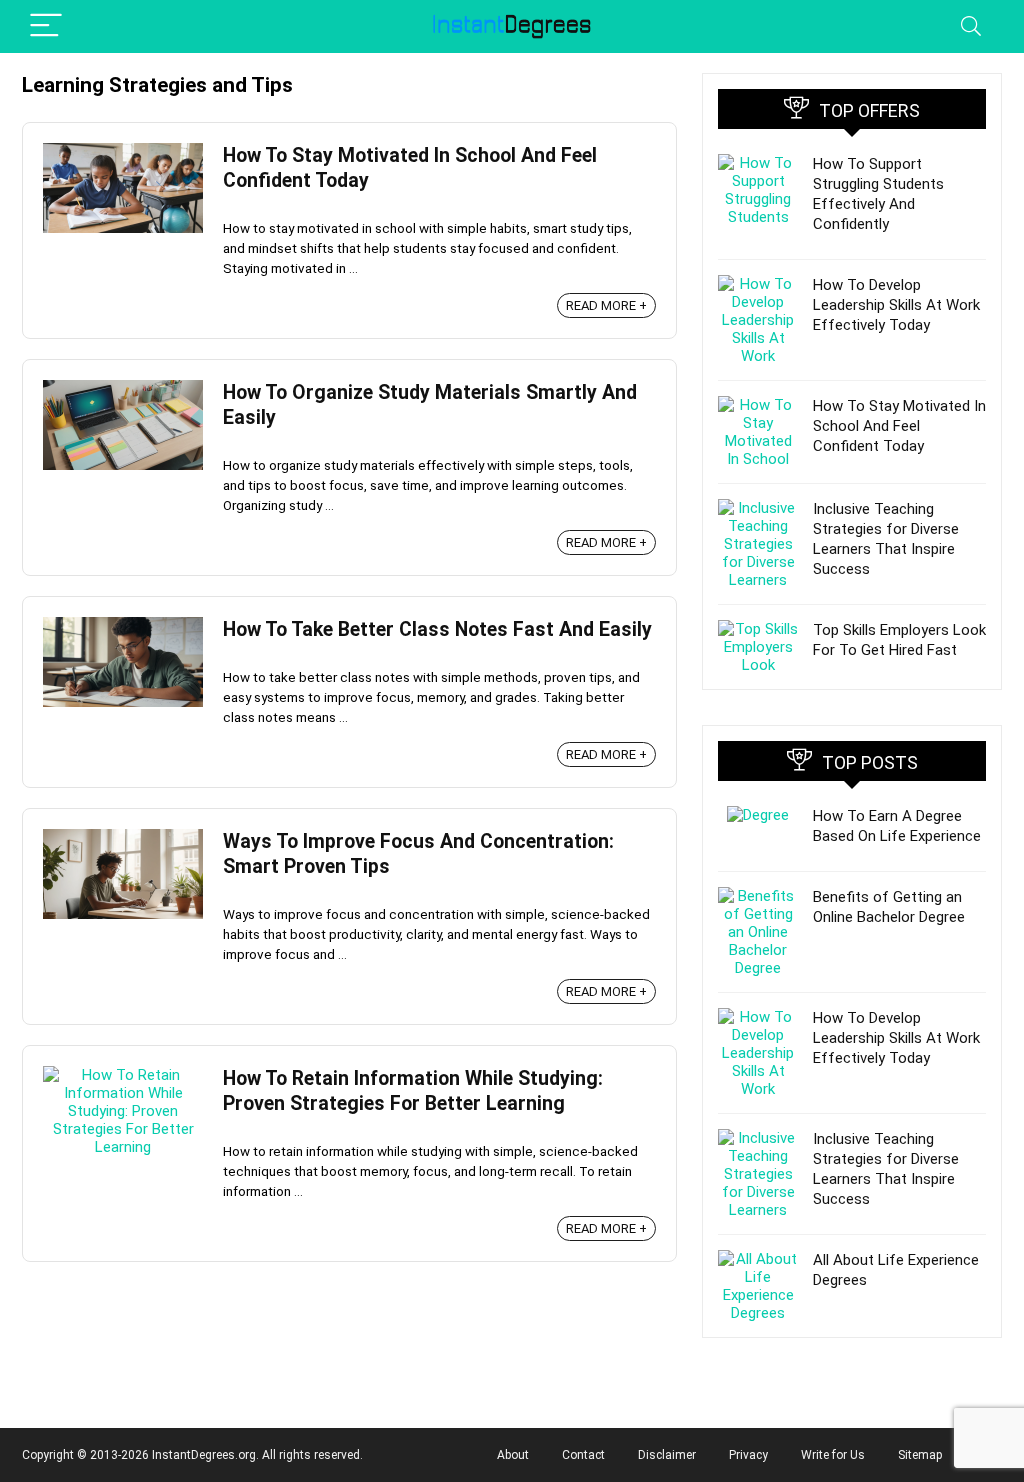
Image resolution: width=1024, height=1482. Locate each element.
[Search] (971, 26)
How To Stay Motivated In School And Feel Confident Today (899, 426)
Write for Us (833, 1455)
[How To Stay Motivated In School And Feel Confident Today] (123, 152)
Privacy (748, 1455)
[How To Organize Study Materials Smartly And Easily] (123, 389)
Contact (583, 1455)
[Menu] (46, 26)
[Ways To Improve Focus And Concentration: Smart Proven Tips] (123, 838)
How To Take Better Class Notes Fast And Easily (437, 629)
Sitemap (920, 1455)
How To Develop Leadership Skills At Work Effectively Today (896, 305)
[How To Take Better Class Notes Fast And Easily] (123, 626)
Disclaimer (667, 1455)
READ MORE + (606, 305)
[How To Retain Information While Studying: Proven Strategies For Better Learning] (123, 1075)
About (513, 1455)
